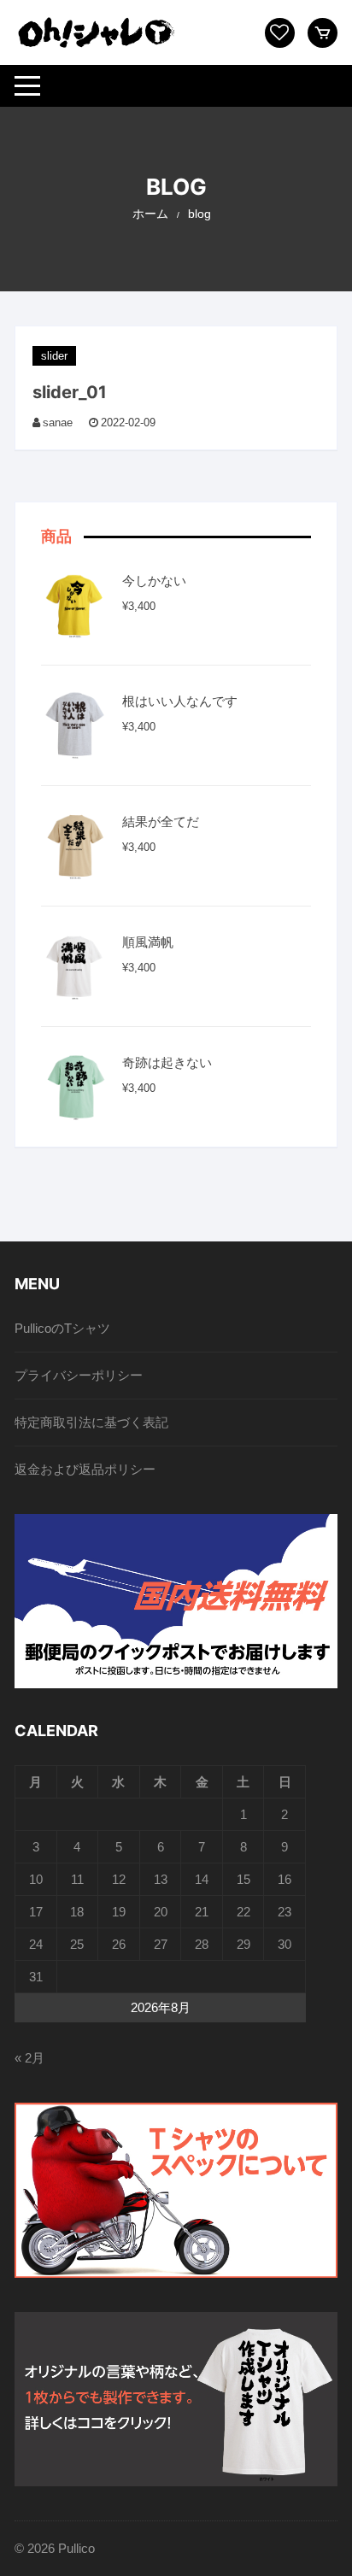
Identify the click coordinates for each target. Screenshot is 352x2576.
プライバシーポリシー (79, 1375)
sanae (58, 422)
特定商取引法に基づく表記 (91, 1422)
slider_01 (70, 392)
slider (54, 356)
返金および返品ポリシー (85, 1469)
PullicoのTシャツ (62, 1328)
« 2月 (29, 2058)
